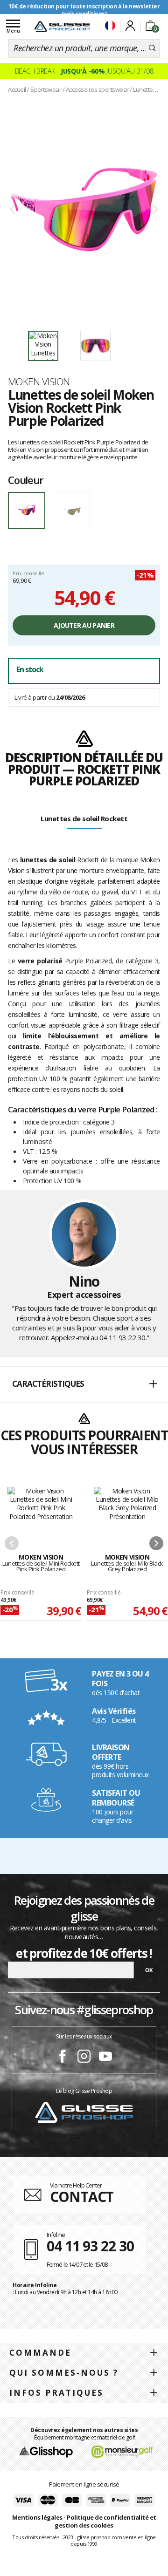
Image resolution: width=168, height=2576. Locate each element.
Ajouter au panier (84, 625)
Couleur (26, 480)
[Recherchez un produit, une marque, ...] (152, 48)
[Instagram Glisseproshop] (84, 2058)
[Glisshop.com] (46, 2451)
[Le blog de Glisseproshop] (84, 2112)
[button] (84, 1384)
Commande (40, 2353)
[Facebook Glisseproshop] (63, 2058)
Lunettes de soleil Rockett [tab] (84, 818)
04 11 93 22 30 (122, 1337)
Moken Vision (39, 382)
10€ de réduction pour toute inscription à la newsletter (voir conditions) (84, 10)
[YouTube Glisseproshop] (105, 2058)
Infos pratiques (56, 2393)
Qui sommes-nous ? (64, 2373)
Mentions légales (37, 2517)
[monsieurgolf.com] (122, 2451)
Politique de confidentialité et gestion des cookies (105, 2521)
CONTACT (82, 2197)
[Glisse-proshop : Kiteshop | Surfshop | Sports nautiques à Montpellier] (62, 27)
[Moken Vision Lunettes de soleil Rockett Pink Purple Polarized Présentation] (84, 210)
